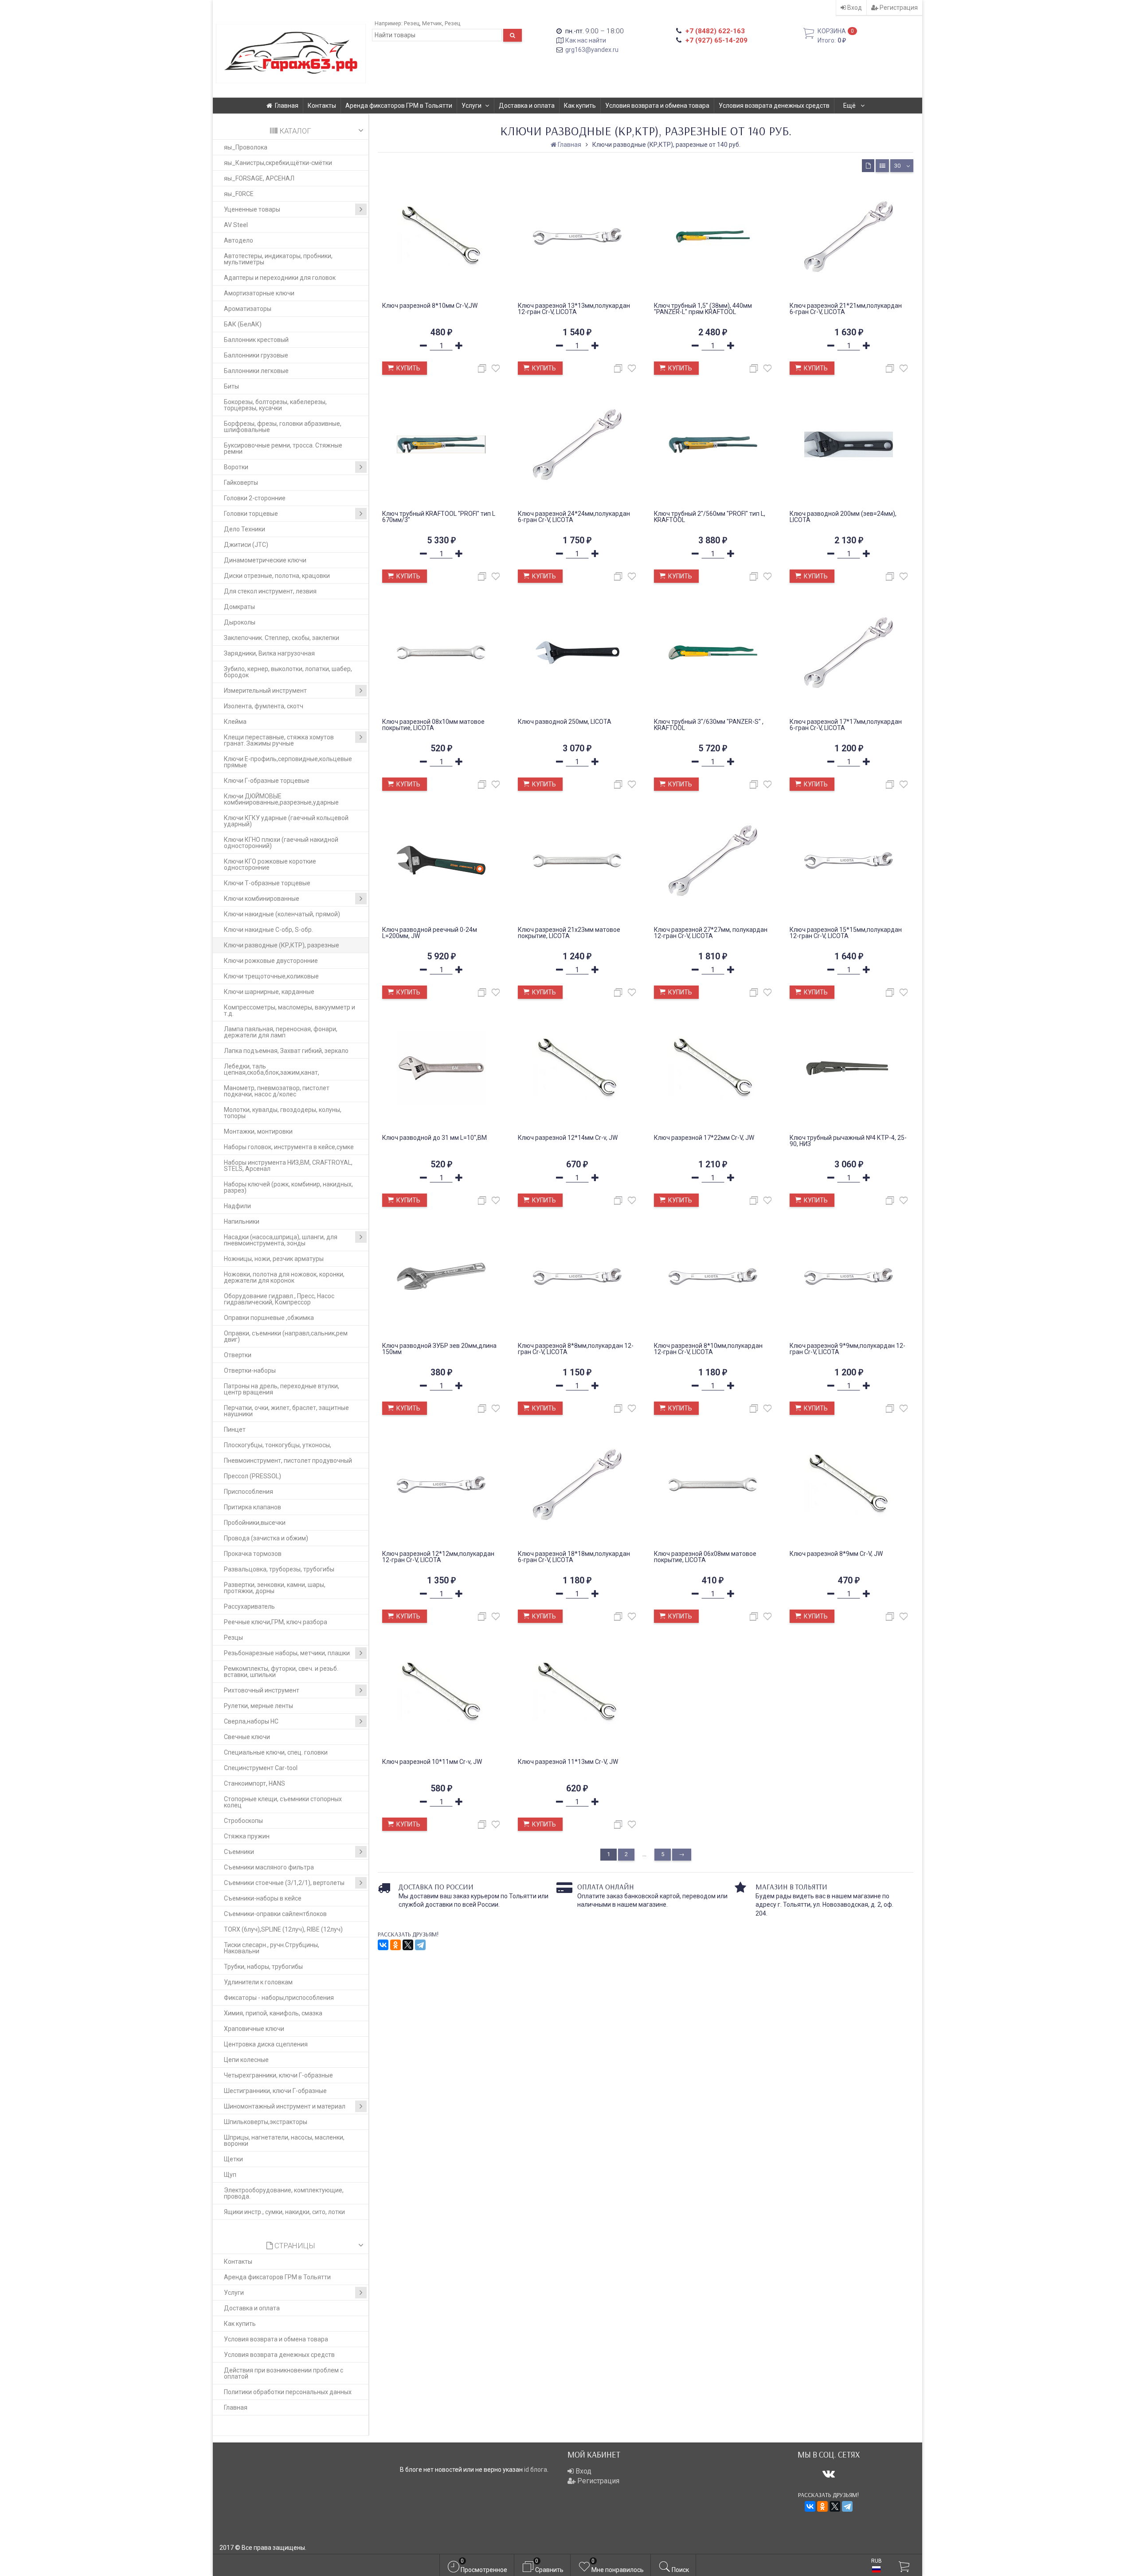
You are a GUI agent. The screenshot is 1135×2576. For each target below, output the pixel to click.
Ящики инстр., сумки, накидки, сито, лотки (284, 2212)
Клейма (235, 722)
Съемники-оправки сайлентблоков (275, 1914)
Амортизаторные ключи (259, 293)
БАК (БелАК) (243, 324)
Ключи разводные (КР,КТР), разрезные (282, 945)
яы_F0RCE (239, 194)
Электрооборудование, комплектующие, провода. (284, 2193)
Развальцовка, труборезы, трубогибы (279, 1569)
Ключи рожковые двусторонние (271, 961)
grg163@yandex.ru (592, 50)
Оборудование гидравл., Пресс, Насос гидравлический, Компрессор (279, 1299)
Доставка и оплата (527, 106)
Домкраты (239, 607)
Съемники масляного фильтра (269, 1867)
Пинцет (235, 1429)
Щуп (230, 2175)
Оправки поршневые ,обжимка (269, 1318)
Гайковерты (241, 483)
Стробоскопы (243, 1821)
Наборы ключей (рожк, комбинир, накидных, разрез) (288, 1187)
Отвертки (238, 1355)
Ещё (850, 106)
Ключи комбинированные (262, 899)
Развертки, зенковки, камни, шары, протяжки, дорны (275, 1588)
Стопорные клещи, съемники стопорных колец (283, 1802)
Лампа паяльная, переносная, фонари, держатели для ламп (281, 1032)
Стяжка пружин (247, 1836)
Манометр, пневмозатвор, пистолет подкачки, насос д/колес (277, 1091)
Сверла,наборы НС (251, 1721)
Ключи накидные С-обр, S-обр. (268, 930)
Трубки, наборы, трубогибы (263, 1967)
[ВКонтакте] (383, 1945)
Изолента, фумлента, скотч (264, 706)
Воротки (236, 467)
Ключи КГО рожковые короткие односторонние (270, 864)
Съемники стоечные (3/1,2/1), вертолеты (284, 1883)
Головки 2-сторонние (255, 498)
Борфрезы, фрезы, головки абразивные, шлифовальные (283, 427)
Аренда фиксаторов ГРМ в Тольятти (399, 106)
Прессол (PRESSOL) (252, 1476)
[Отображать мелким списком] (882, 166)
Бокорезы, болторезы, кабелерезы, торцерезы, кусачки (275, 405)
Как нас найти (586, 40)
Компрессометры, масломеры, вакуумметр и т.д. (290, 1010)
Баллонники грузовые (256, 355)
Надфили (237, 1206)
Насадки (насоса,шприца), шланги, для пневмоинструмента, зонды (281, 1240)
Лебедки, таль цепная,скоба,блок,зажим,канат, (272, 1069)
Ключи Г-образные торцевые (267, 781)
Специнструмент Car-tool (261, 1768)
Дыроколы (240, 622)
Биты (231, 386)
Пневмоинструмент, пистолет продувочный (288, 1461)
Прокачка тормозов (253, 1554)
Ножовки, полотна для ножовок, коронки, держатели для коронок (284, 1277)
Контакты (322, 106)
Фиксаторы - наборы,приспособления (279, 1998)
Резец (412, 23)
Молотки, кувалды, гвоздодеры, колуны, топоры (283, 1113)
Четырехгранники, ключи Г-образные (278, 2075)
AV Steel (236, 225)
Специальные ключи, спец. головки (276, 1752)
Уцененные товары (252, 209)
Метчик (432, 23)
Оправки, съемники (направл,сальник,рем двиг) (286, 1336)
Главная (287, 106)
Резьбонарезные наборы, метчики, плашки (287, 1653)
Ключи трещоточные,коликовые (271, 976)
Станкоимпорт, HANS (254, 1783)
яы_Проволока (246, 147)
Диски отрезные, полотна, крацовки (277, 576)
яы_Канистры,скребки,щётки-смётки (278, 163)
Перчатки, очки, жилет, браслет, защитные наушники (286, 1411)
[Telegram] (420, 1945)
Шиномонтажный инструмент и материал (285, 2106)
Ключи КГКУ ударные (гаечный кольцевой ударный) (286, 821)
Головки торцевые (251, 514)
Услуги (472, 106)
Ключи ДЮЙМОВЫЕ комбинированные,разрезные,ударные (281, 799)
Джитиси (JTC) (246, 545)
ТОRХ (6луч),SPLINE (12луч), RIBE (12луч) (283, 1929)
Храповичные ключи (254, 2029)
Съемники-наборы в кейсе (263, 1898)
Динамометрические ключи (265, 560)
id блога (536, 2470)
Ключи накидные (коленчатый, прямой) (282, 914)
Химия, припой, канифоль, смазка (273, 2013)
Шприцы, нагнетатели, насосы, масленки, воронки (284, 2140)
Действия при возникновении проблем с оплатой (284, 2373)
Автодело (239, 240)
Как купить (580, 106)
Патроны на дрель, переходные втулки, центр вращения (282, 1389)
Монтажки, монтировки (258, 1131)
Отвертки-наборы (250, 1370)
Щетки (233, 2159)
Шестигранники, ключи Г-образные (275, 2091)
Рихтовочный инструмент (262, 1690)
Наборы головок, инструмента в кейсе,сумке (289, 1147)
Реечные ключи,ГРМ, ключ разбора (276, 1622)
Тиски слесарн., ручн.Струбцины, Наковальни (272, 1948)
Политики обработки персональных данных (288, 2392)
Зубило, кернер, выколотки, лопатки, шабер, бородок (288, 672)
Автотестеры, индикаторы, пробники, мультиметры (278, 259)
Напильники (242, 1221)
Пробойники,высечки (255, 1523)
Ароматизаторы (248, 309)
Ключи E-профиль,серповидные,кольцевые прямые (288, 762)
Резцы (233, 1637)
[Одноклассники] (395, 1945)
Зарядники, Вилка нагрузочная (269, 653)
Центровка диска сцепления (266, 2044)
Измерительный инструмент (265, 691)
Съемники (239, 1852)
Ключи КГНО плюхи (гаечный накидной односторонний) (281, 843)
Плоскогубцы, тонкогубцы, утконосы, (278, 1445)
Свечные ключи (247, 1737)
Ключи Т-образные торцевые (267, 883)
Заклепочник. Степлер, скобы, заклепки (282, 638)
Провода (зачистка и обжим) (266, 1538)
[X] (408, 1945)
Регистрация (898, 8)
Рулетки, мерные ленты (258, 1706)
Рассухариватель (249, 1606)
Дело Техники (245, 529)
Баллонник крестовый (256, 340)
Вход (854, 8)
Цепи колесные (246, 2060)
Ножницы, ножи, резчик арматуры (274, 1259)
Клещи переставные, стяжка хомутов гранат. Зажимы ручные (279, 740)
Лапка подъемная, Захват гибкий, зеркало (286, 1051)
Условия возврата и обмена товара (657, 106)
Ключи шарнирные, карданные (269, 992)
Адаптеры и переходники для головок (280, 278)
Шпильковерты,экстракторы (266, 2122)
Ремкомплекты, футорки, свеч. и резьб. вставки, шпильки (281, 1672)
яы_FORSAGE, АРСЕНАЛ (259, 178)
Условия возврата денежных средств (774, 106)
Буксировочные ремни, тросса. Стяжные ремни (283, 448)
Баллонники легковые (256, 371)
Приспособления (249, 1492)
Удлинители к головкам (258, 1982)
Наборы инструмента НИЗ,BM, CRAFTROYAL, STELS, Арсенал (288, 1166)
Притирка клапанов (252, 1507)
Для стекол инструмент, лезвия (270, 591)
